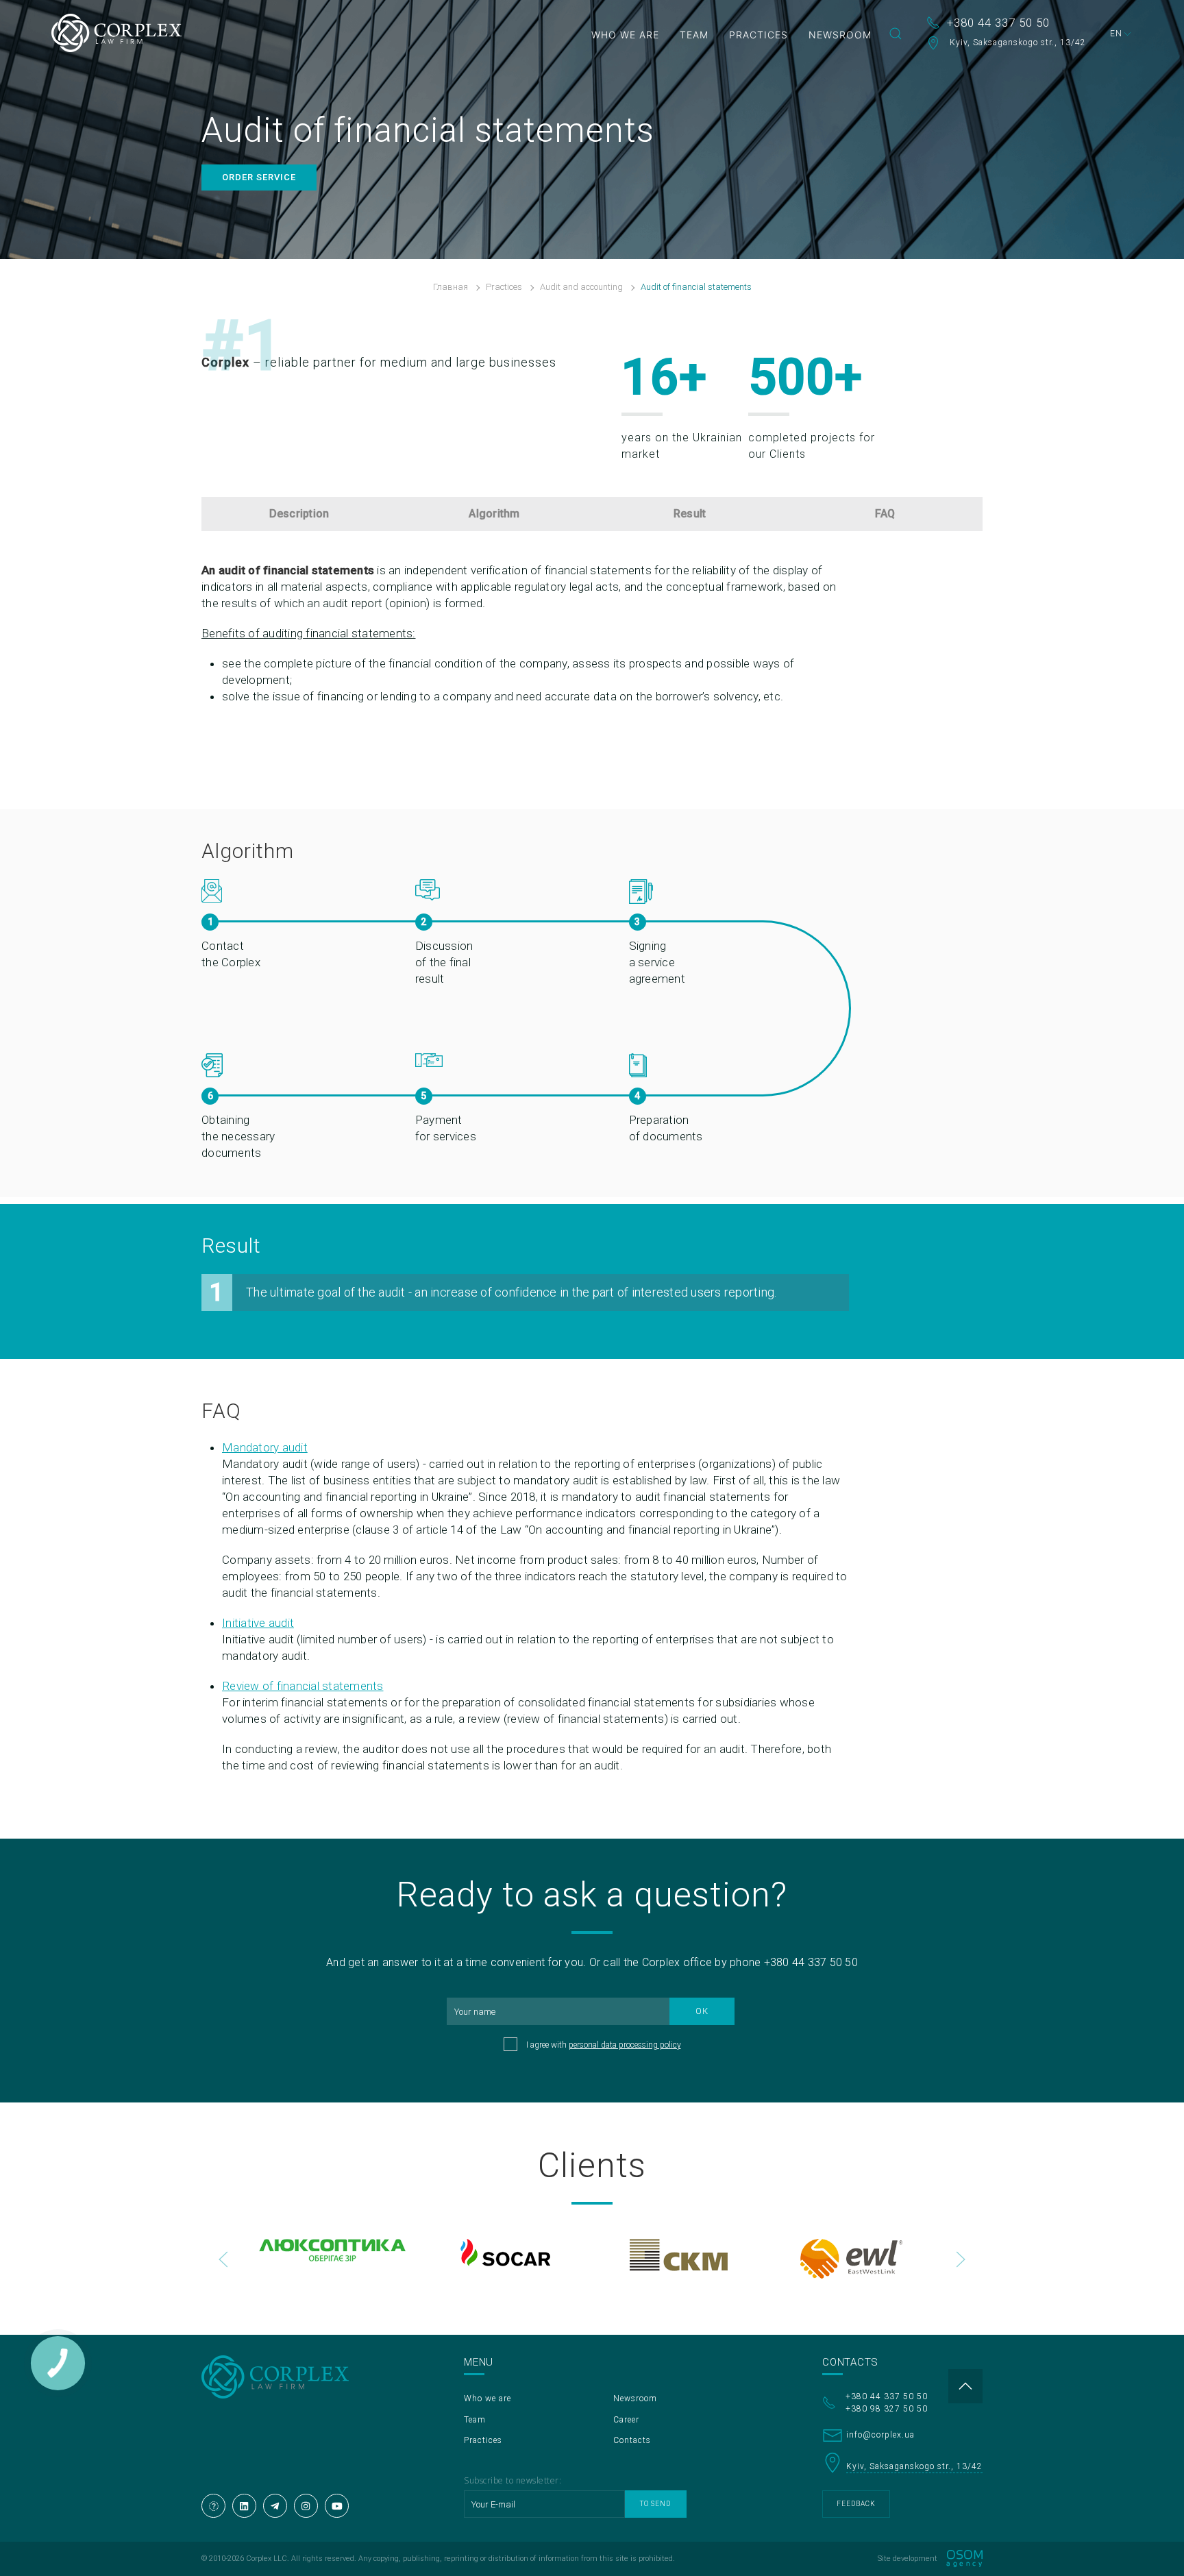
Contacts (632, 2440)
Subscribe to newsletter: (513, 2480)
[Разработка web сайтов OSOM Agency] (964, 2559)
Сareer (626, 2420)
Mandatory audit (265, 1447)
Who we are (625, 35)
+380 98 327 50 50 (887, 2409)
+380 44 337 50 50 (998, 23)
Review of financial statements (303, 1686)
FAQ (885, 514)
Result (690, 514)
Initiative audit (258, 1623)
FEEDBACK (856, 2504)
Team (694, 35)
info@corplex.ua (880, 2435)
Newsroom (840, 35)
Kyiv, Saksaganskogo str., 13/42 (1016, 42)
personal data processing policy (625, 2045)
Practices (758, 35)
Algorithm (494, 514)
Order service (259, 177)
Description (299, 514)
